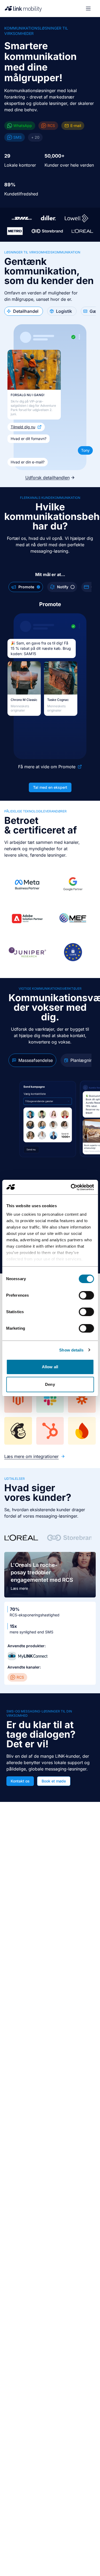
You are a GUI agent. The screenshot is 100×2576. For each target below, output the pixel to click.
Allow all (50, 1367)
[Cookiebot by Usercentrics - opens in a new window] (71, 1187)
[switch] (86, 1295)
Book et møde (54, 1781)
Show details (71, 1350)
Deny (50, 1384)
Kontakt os (20, 1781)
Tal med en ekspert (50, 787)
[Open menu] (88, 9)
